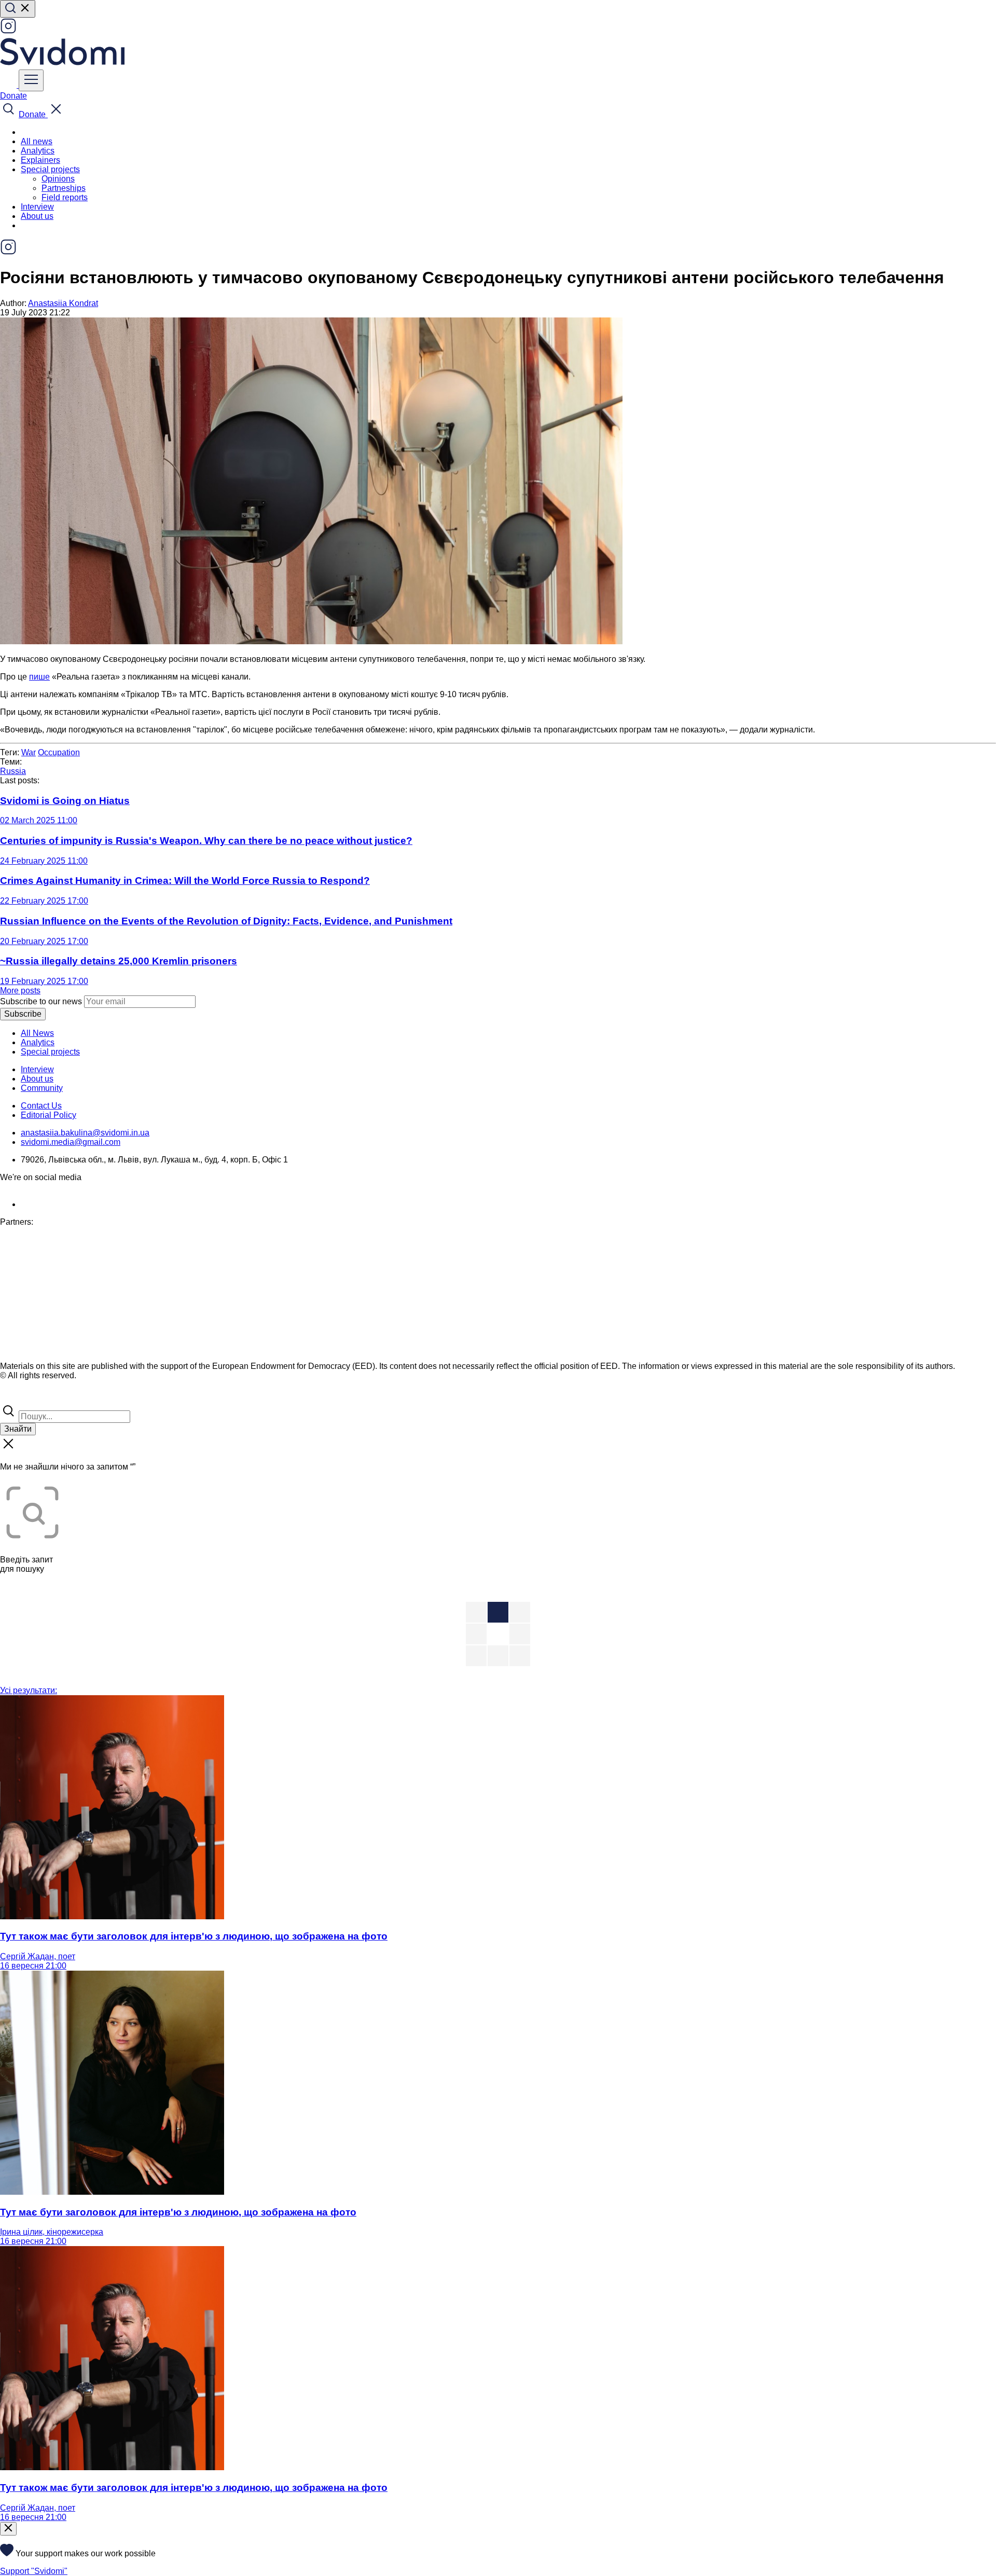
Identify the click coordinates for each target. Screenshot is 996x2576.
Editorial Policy (49, 1115)
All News (37, 1033)
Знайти (18, 1429)
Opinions (58, 179)
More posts (20, 991)
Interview (37, 207)
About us (37, 216)
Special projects (50, 1052)
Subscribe (23, 1014)
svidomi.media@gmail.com (71, 1142)
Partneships (64, 188)
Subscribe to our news (41, 1001)
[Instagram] (8, 31)
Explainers (40, 160)
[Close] (8, 2529)
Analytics (38, 151)
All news (37, 141)
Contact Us (41, 1106)
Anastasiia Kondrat (63, 303)
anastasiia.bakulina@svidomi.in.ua (85, 1133)
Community (42, 1088)
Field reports (65, 197)
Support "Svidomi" (34, 2571)
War (29, 752)
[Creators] (21, 1398)
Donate (13, 96)
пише (39, 677)
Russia (13, 771)
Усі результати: (29, 1690)
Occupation (59, 752)
